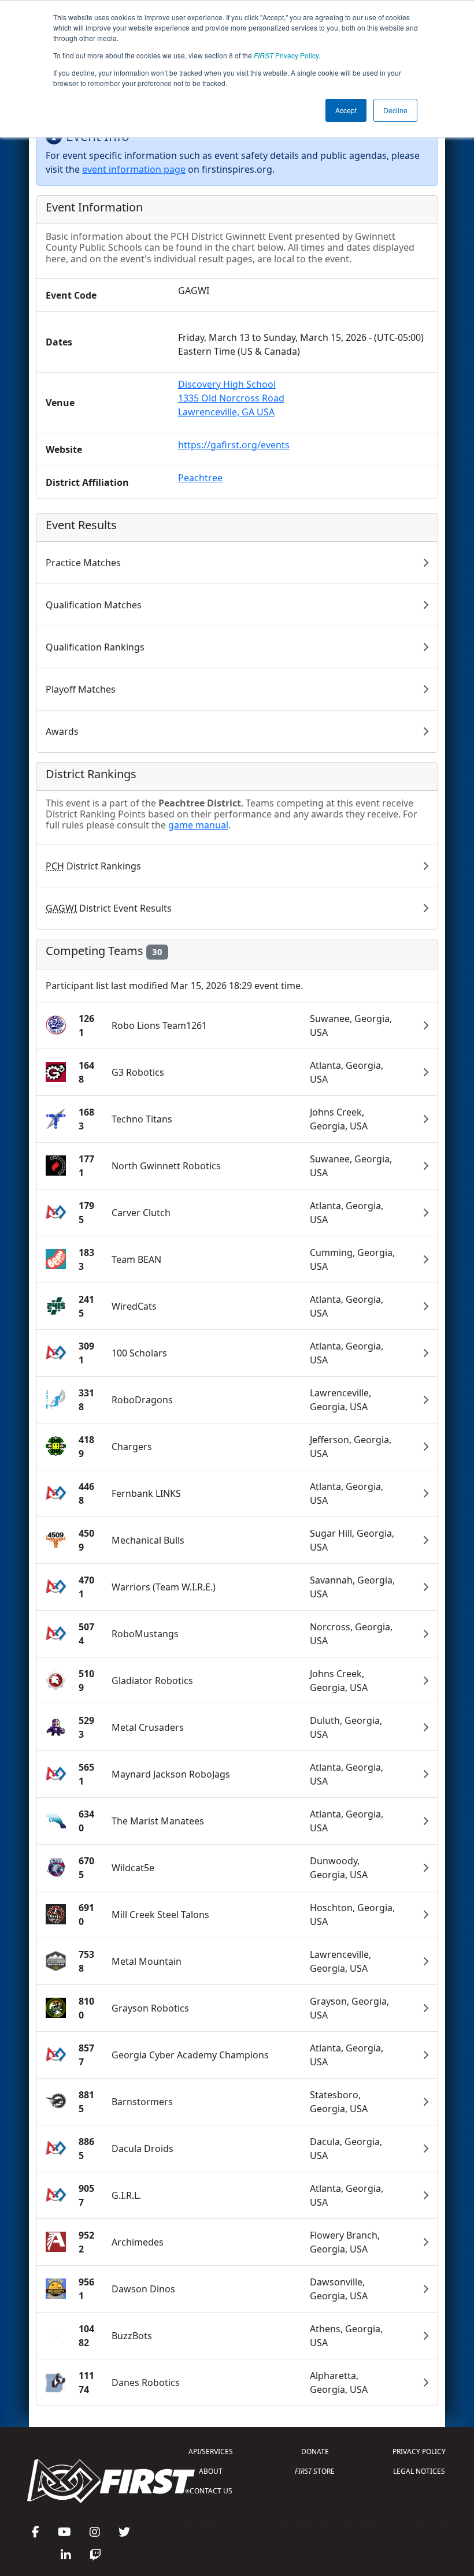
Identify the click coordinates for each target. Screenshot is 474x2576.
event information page (134, 169)
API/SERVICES (211, 2452)
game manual (198, 825)
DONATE (315, 2452)
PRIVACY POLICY (419, 2452)
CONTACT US (211, 2491)
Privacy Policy (286, 55)
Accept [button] (346, 110)
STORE (315, 2471)
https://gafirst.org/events (234, 445)
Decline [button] (395, 110)
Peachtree (200, 478)
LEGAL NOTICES (419, 2471)
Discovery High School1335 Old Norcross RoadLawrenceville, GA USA (231, 398)
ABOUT (211, 2471)
